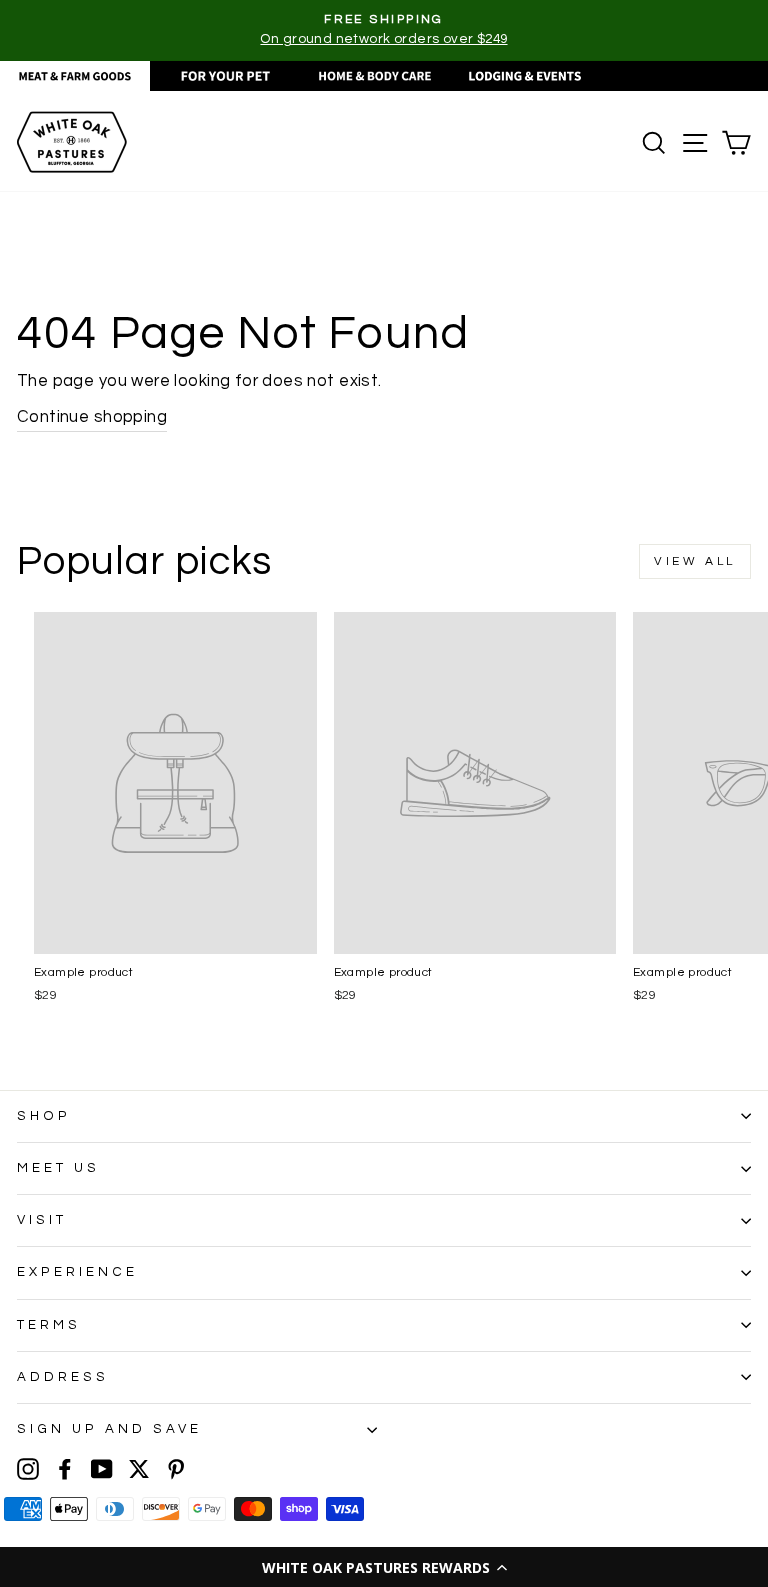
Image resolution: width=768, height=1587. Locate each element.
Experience (77, 1272)
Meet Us (58, 1168)
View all (695, 561)
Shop (44, 1116)
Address (63, 1377)
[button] (384, 1567)
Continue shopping (92, 416)
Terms (49, 1325)
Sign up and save (109, 1429)
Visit (42, 1220)
